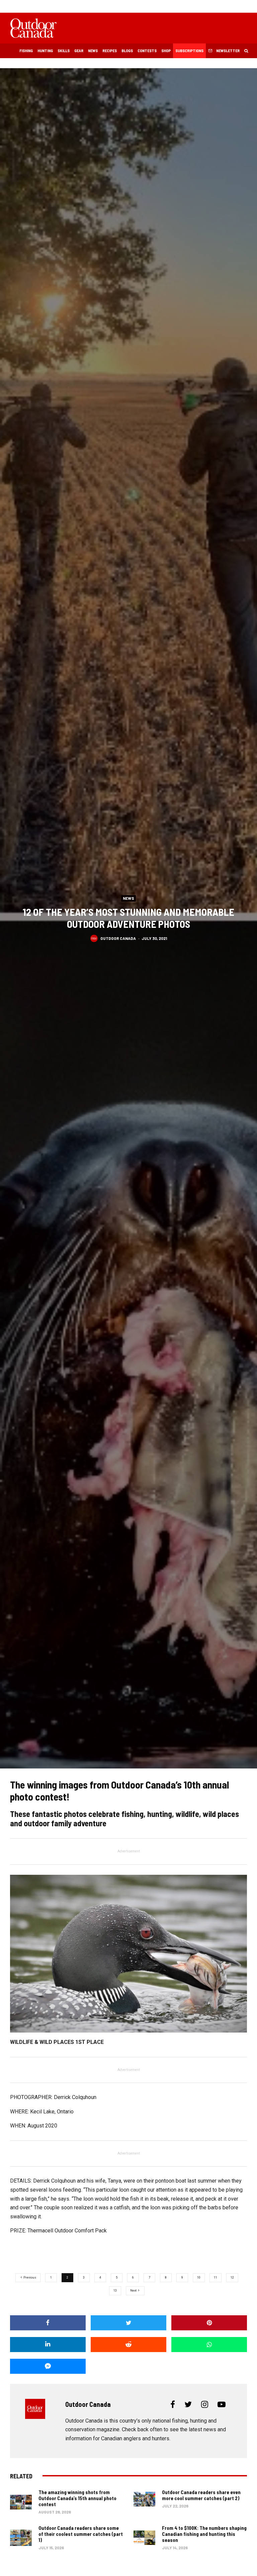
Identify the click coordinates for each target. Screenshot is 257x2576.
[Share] (48, 2323)
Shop (166, 50)
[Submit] (128, 2345)
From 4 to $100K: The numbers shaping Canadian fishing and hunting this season (204, 2534)
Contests (147, 50)
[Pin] (209, 2323)
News (93, 50)
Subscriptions (189, 50)
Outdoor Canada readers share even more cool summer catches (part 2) (201, 2495)
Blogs (127, 50)
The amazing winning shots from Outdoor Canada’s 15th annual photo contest (77, 2498)
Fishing (26, 50)
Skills (64, 50)
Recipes (110, 50)
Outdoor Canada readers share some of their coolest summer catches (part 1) (81, 2534)
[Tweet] (128, 2323)
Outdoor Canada (118, 938)
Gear (79, 50)
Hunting (45, 50)
